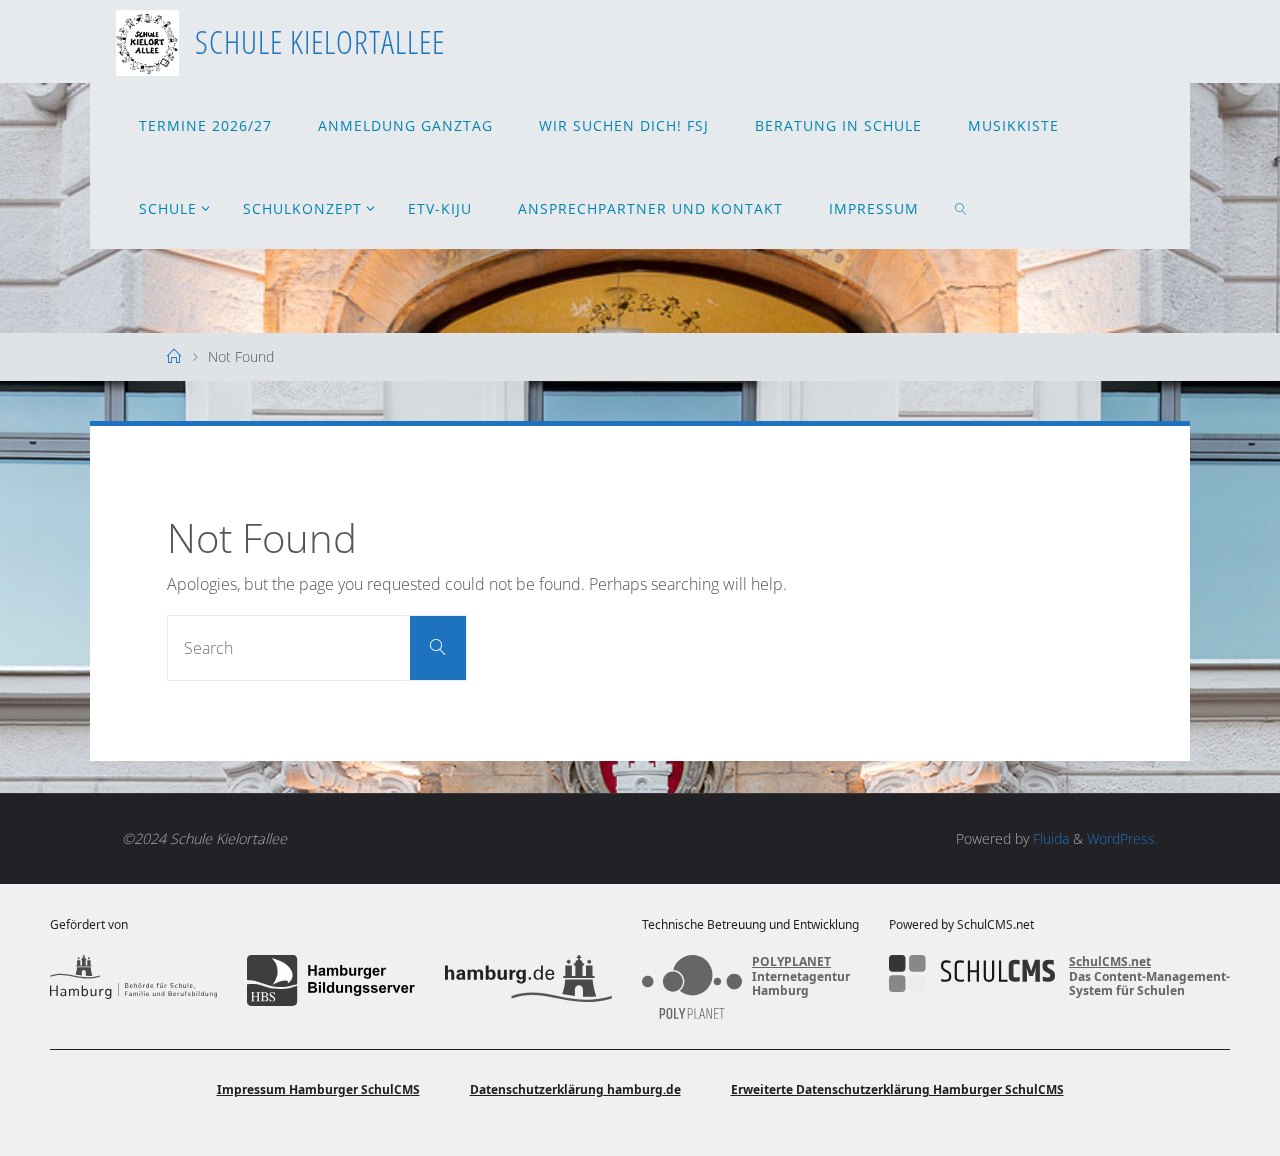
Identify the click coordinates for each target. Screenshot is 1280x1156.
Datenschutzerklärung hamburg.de (575, 1089)
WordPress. (1122, 838)
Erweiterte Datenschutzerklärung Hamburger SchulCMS (897, 1089)
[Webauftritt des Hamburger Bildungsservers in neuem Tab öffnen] (330, 980)
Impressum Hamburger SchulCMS (318, 1089)
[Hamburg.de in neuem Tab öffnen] (528, 980)
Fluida (1049, 838)
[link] (961, 207)
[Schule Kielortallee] (148, 41)
